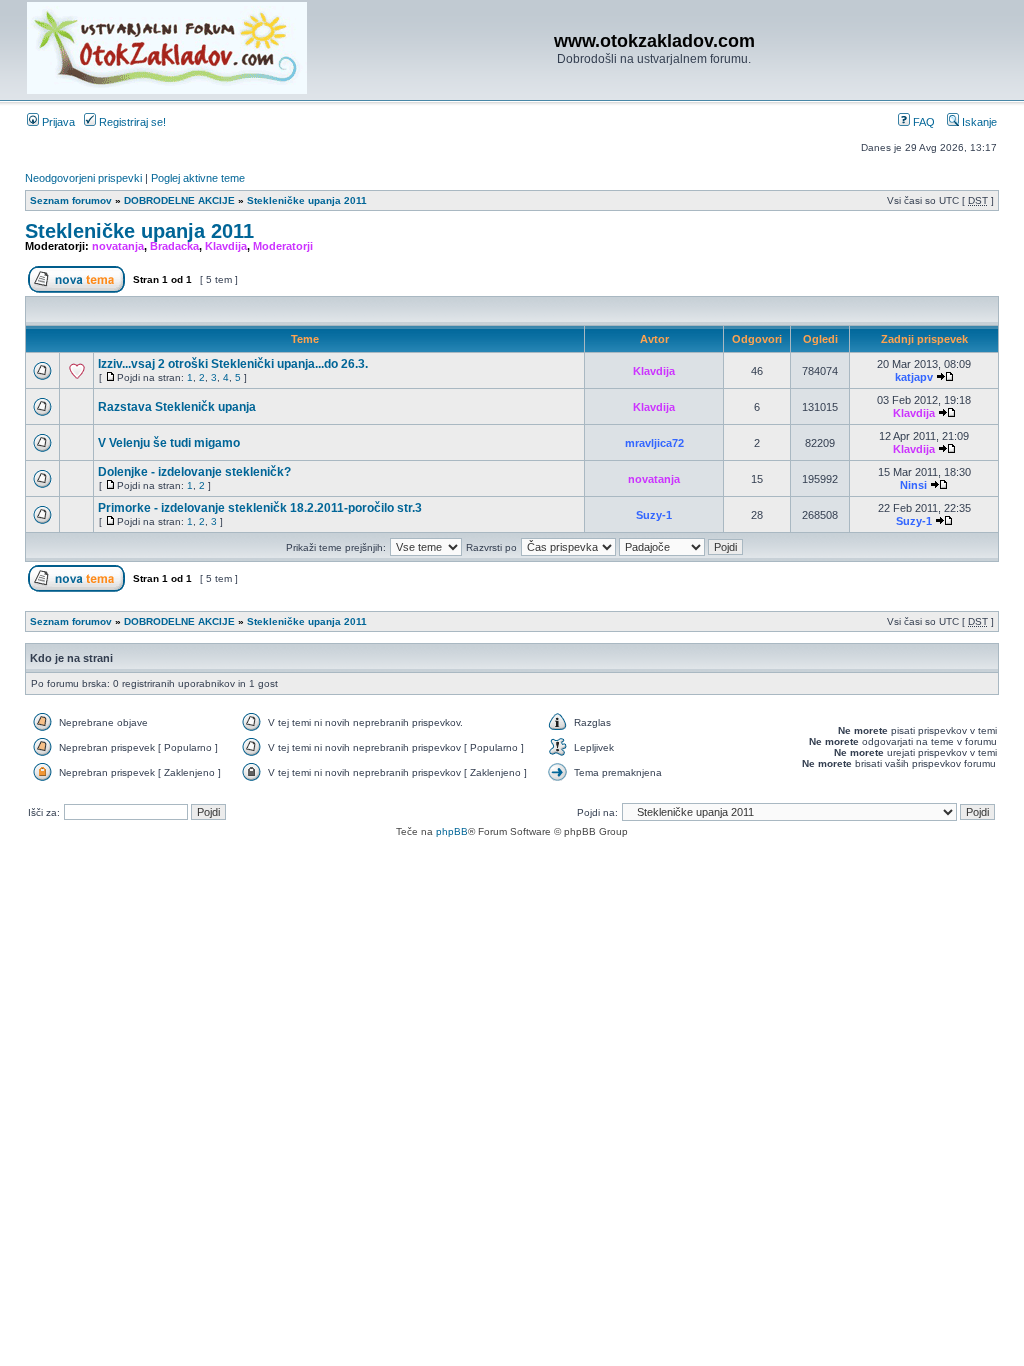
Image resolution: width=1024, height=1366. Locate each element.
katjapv (914, 377)
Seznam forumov (71, 200)
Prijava (57, 122)
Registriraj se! (131, 122)
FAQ (922, 122)
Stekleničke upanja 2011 (307, 200)
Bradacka (174, 246)
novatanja (118, 246)
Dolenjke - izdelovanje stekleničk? (194, 472)
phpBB (452, 831)
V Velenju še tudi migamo (169, 443)
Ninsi (913, 485)
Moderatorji (283, 246)
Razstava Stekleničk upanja (177, 407)
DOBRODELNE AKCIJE (179, 200)
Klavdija (226, 246)
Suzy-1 (654, 515)
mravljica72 (654, 443)
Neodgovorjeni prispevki (83, 178)
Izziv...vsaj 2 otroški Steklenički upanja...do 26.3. (233, 364)
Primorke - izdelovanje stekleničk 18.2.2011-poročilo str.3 (260, 508)
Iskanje (978, 122)
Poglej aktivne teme (198, 178)
